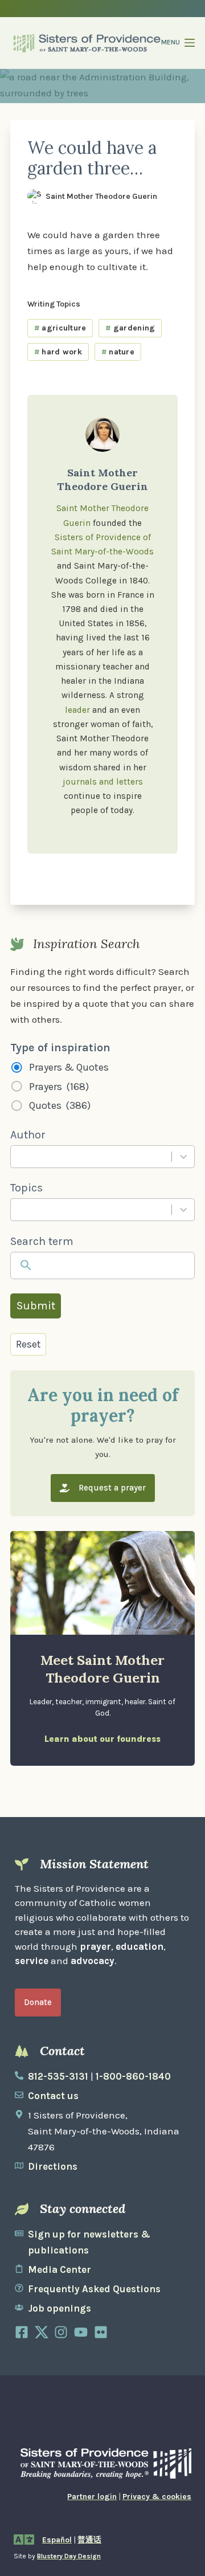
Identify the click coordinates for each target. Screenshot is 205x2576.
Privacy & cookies (157, 2497)
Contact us (53, 2096)
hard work (58, 352)
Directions (53, 2166)
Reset (28, 1344)
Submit (36, 1306)
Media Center (60, 2269)
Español (57, 2540)
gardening (130, 328)
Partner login (92, 2497)
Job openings (60, 2308)
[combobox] (91, 1157)
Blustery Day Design (69, 2556)
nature (118, 352)
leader (77, 710)
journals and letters (103, 782)
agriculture (60, 328)
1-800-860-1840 (133, 2076)
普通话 (89, 2540)
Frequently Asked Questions (94, 2289)
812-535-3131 (58, 2076)
